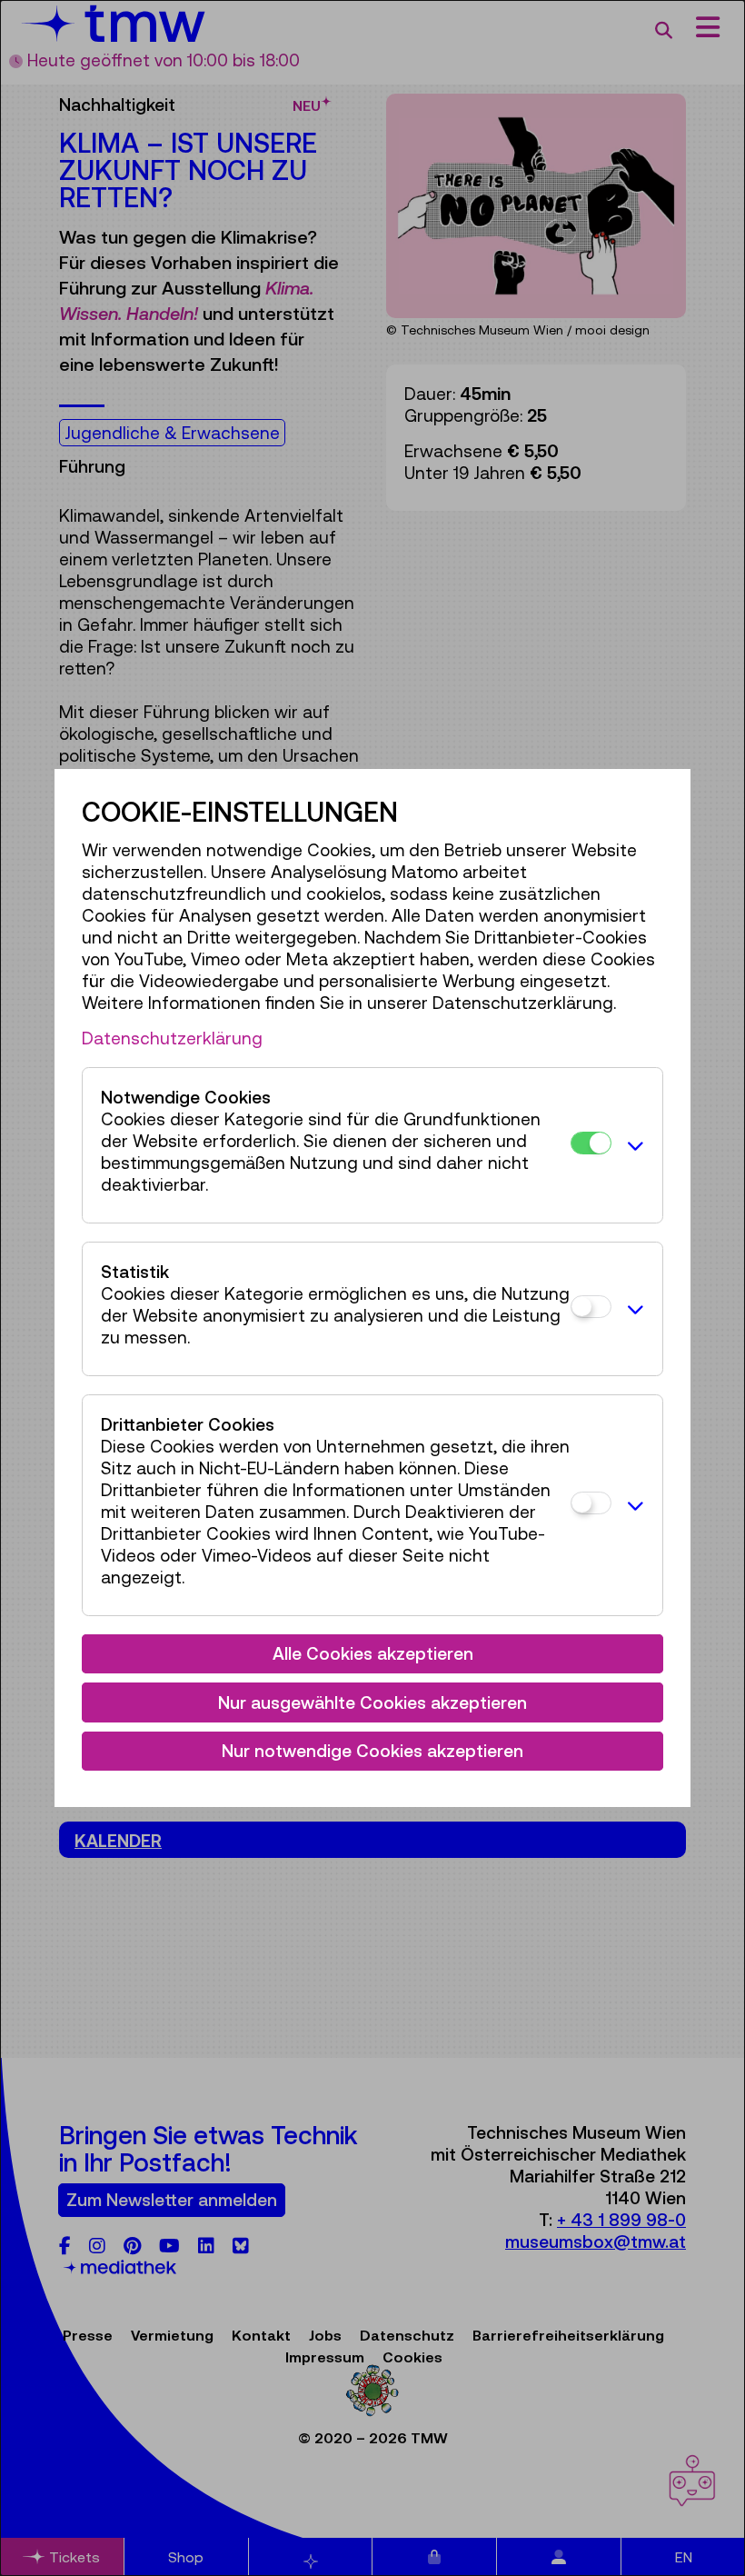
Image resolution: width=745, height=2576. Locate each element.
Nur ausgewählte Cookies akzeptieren (372, 1702)
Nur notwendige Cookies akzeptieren (372, 1751)
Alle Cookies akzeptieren (373, 1653)
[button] (632, 1145)
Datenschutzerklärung (172, 1038)
